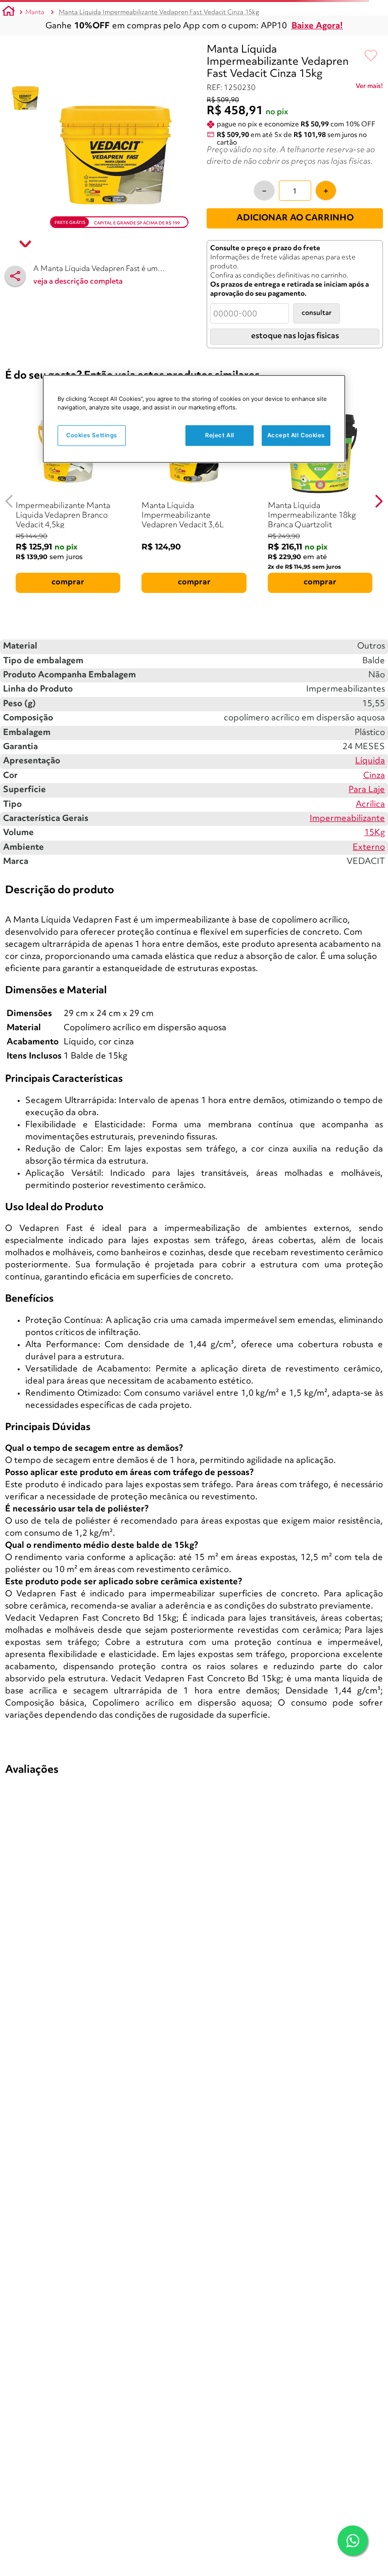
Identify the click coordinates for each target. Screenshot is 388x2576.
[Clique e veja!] (369, 88)
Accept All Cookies (296, 435)
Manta (35, 12)
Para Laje (367, 790)
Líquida (370, 761)
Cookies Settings (92, 435)
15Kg (375, 833)
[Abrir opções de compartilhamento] (15, 276)
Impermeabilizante (347, 819)
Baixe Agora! (317, 26)
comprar (68, 582)
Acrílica (370, 804)
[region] (194, 419)
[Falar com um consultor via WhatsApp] (353, 2541)
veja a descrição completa (78, 282)
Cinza (374, 776)
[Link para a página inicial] (9, 13)
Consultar (317, 313)
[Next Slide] (379, 501)
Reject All (220, 435)
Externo (369, 847)
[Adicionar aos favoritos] (371, 56)
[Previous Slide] (9, 501)
